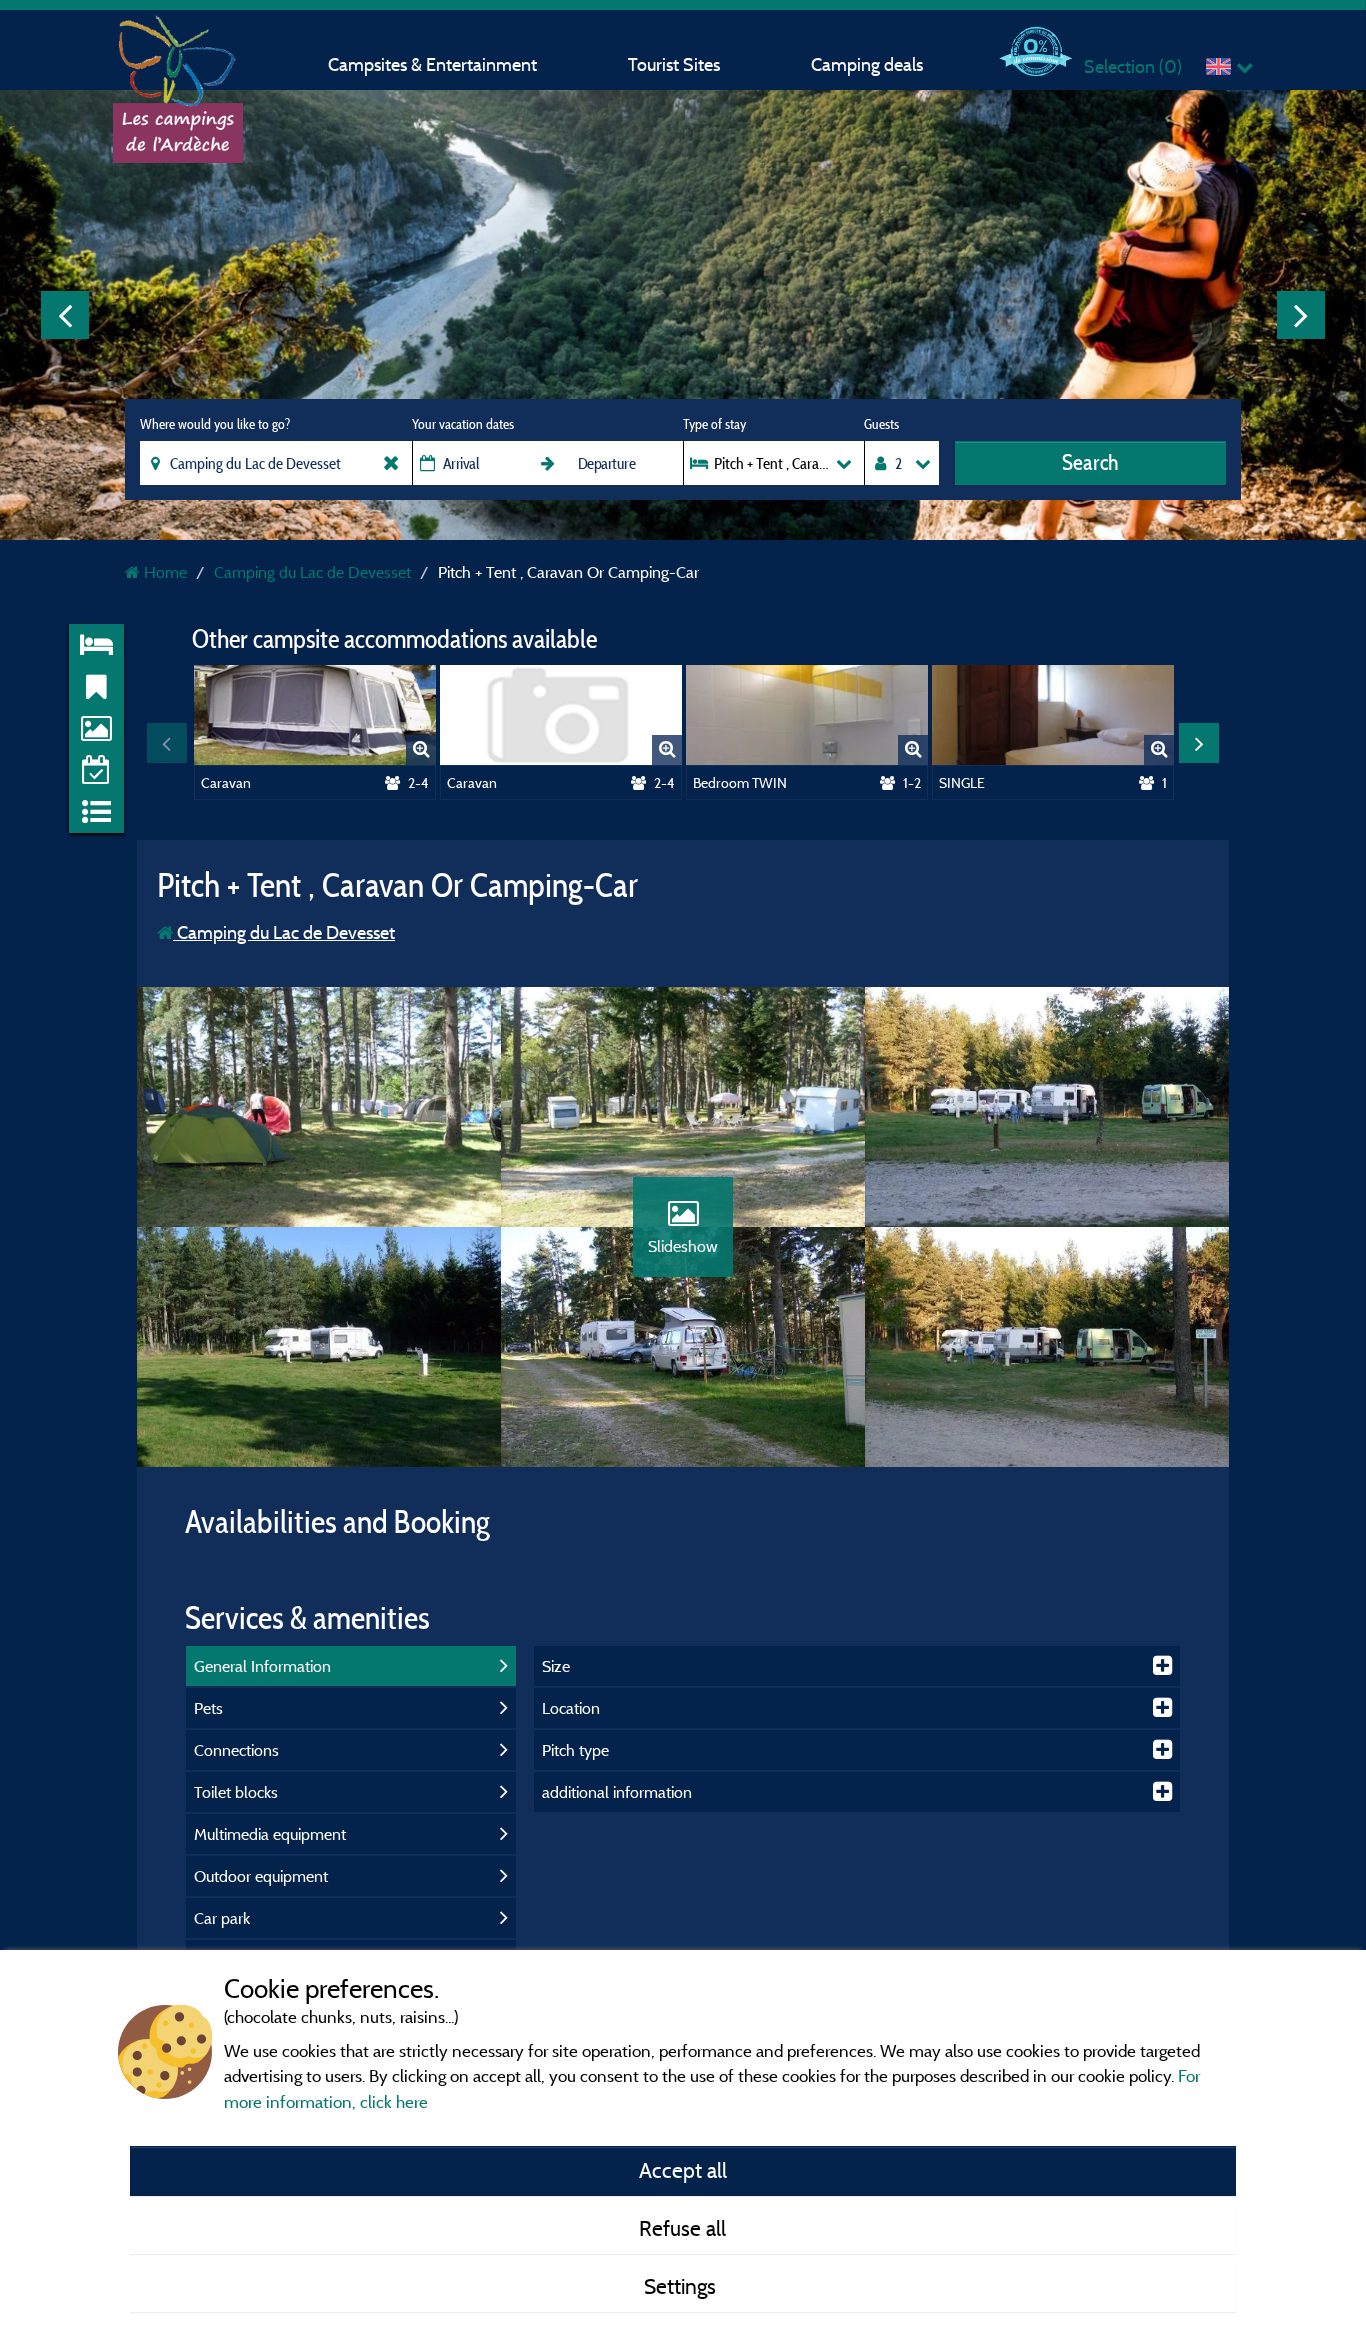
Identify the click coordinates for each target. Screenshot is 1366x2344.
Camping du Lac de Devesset (284, 932)
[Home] (178, 55)
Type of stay (714, 424)
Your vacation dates (463, 424)
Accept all (683, 2170)
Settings (682, 2286)
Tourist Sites (674, 64)
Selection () (1133, 66)
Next (1301, 315)
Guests (881, 424)
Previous (65, 315)
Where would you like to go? (215, 424)
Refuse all (682, 2228)
